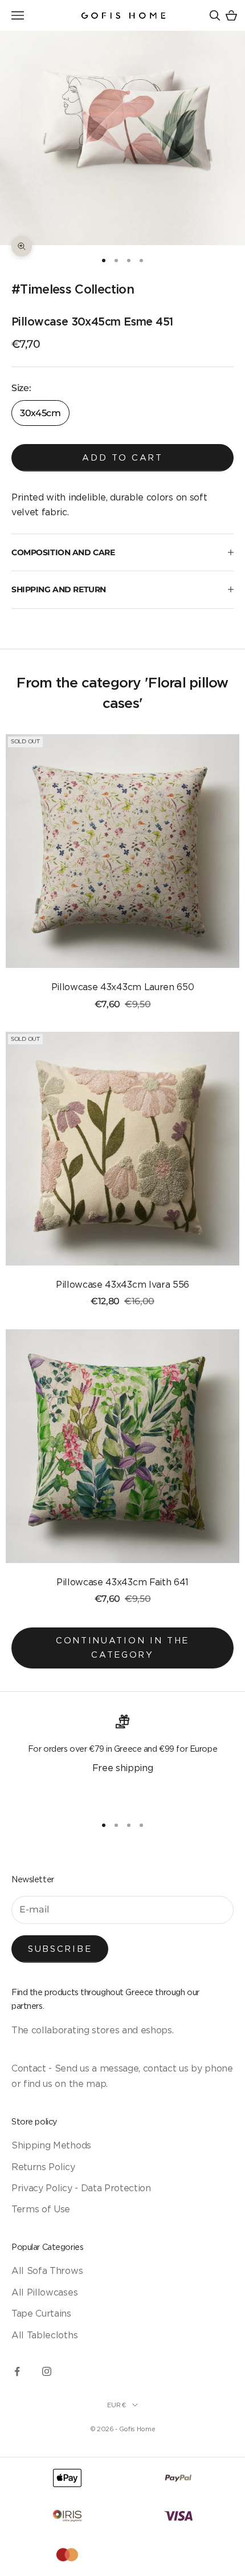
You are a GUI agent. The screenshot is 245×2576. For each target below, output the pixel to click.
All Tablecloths (44, 2335)
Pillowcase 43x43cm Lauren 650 (123, 987)
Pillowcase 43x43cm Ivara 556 (122, 1284)
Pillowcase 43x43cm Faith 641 (122, 1582)
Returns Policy (43, 2167)
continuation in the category (122, 1647)
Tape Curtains (41, 2313)
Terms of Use (41, 2209)
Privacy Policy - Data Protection (81, 2188)
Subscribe (60, 1949)
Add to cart (122, 457)
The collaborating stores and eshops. (92, 2030)
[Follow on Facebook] (17, 2371)
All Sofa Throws (47, 2270)
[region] (122, 1760)
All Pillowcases (44, 2292)
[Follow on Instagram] (47, 2371)
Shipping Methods (51, 2145)
